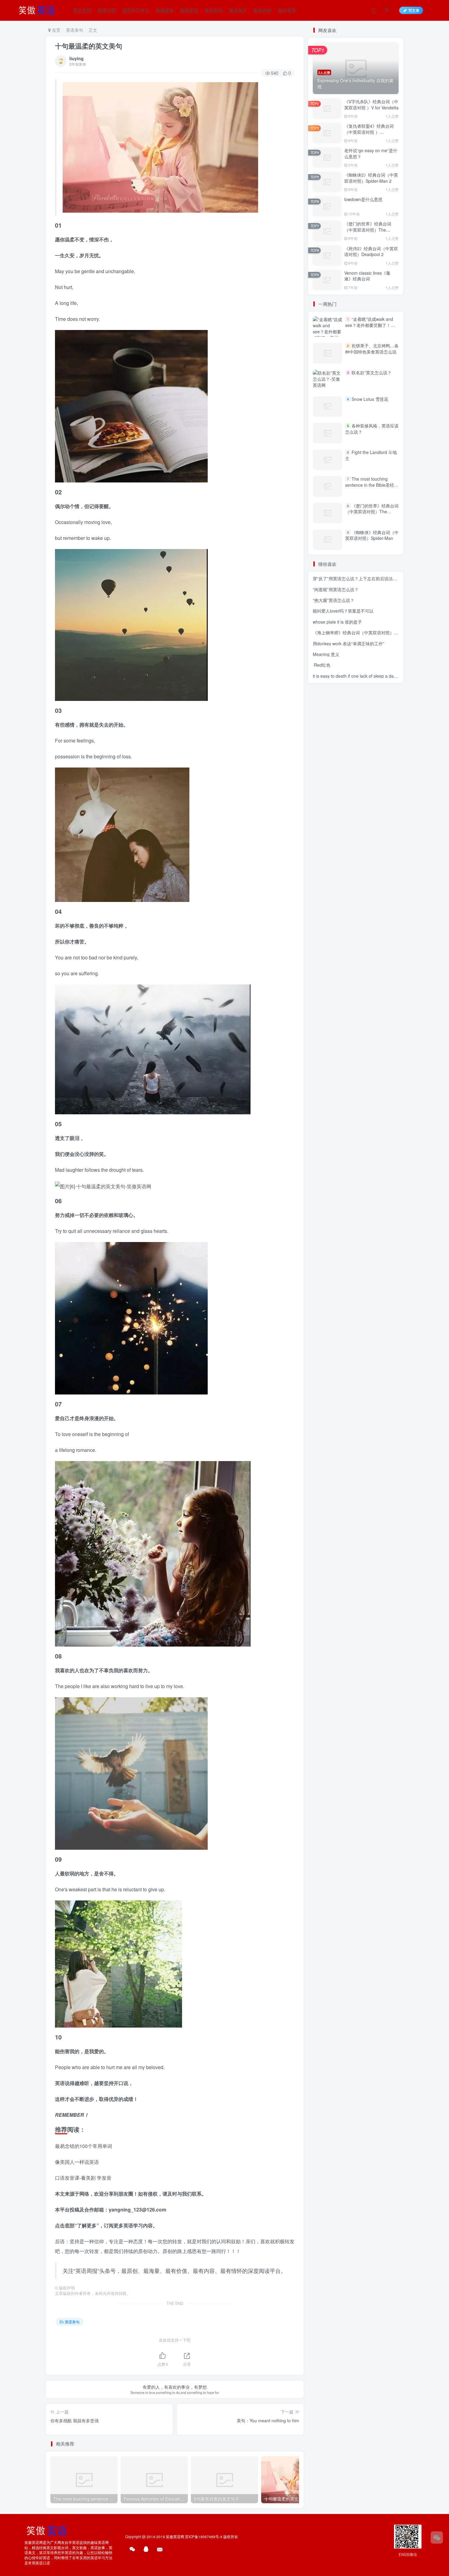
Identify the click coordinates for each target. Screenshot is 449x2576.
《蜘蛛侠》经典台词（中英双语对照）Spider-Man (372, 535)
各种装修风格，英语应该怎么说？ (372, 429)
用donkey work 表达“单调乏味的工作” (349, 643)
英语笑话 (189, 10)
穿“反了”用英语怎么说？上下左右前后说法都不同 (359, 578)
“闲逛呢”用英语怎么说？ (336, 589)
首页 (56, 30)
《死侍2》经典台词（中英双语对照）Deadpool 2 (371, 251)
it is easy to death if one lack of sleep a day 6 (356, 676)
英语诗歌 (262, 10)
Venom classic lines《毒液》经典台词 (367, 276)
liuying (77, 58)
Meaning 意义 (326, 654)
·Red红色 (322, 665)
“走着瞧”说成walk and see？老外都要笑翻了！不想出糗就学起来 (370, 325)
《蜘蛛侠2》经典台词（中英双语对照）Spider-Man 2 (371, 178)
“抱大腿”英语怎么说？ (334, 600)
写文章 (414, 10)
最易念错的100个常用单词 (84, 2146)
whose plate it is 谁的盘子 (337, 622)
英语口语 (107, 10)
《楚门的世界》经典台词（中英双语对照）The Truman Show (368, 230)
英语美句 (214, 10)
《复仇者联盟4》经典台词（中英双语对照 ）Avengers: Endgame (369, 132)
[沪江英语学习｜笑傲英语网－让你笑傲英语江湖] (39, 9)
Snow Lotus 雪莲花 (370, 399)
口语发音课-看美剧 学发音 (83, 2178)
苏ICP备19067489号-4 (204, 2537)
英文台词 (82, 10)
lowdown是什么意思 (363, 199)
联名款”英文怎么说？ (372, 372)
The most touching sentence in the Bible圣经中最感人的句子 (372, 485)
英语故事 (165, 10)
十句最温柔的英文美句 (89, 46)
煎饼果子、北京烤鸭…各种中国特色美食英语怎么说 (372, 349)
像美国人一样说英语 (77, 2162)
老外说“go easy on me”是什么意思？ (371, 153)
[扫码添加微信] (437, 2538)
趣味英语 (287, 10)
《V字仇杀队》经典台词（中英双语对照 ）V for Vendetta (371, 104)
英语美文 (238, 10)
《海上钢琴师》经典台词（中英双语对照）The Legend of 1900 (373, 632)
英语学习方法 (136, 10)
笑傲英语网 (175, 2537)
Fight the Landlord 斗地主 (371, 455)
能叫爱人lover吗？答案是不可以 (343, 611)
